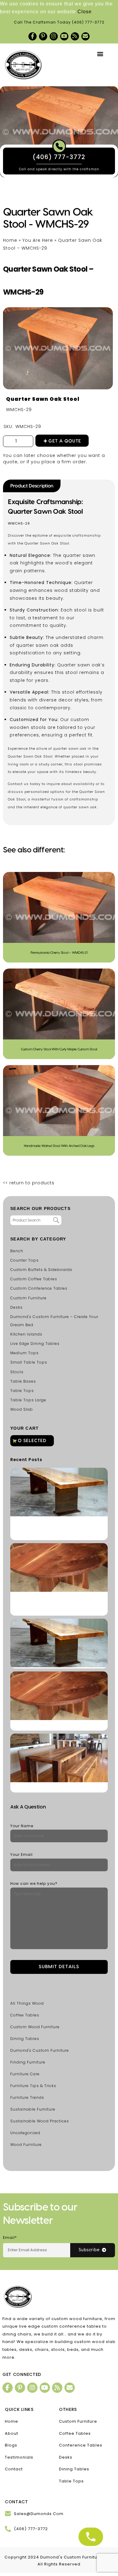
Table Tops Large (28, 1400)
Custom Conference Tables (39, 1288)
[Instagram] (54, 36)
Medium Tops (25, 1353)
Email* (10, 2238)
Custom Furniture (28, 1298)
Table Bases (23, 1381)
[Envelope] (85, 36)
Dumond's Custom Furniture (40, 2050)
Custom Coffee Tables (34, 1279)
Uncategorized (25, 2133)
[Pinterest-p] (43, 36)
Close (85, 12)
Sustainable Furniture (33, 2109)
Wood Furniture (26, 2145)
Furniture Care (25, 2074)
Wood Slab (22, 1409)
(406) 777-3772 (88, 22)
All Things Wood (27, 2003)
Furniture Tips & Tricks (33, 2086)
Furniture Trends (27, 2097)
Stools (17, 1372)
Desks (16, 1307)
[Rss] (75, 36)
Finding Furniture (28, 2062)
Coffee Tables (25, 2015)
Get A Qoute (65, 441)
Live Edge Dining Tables (35, 1344)
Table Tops (22, 1391)
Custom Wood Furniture (35, 2027)
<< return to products (29, 1183)
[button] (100, 54)
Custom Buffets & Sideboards (41, 1270)
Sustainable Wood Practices (40, 2121)
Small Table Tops (29, 1362)
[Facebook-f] (33, 36)
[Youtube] (64, 36)
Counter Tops (25, 1260)
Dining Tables (25, 2039)
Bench (17, 1251)
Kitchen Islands (26, 1334)
